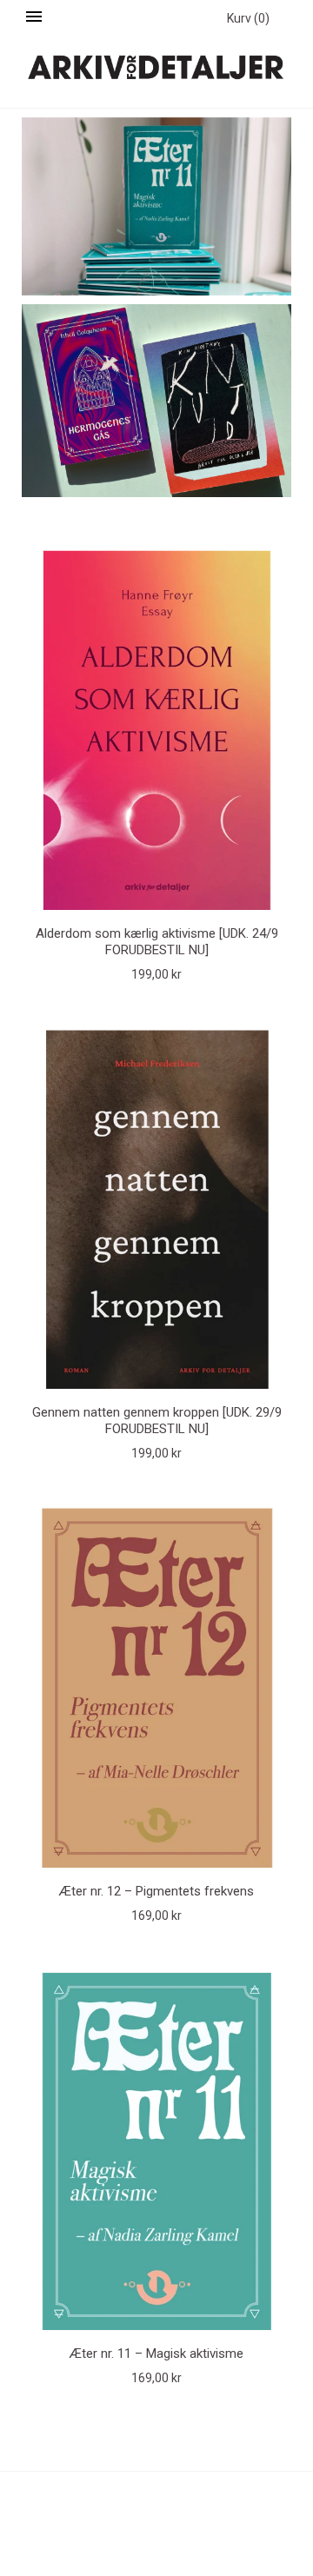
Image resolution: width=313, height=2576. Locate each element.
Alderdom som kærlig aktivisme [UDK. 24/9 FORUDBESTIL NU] (157, 942)
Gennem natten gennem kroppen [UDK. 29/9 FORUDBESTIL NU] (157, 1421)
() (248, 18)
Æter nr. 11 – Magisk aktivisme (156, 2354)
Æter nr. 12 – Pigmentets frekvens (156, 1891)
